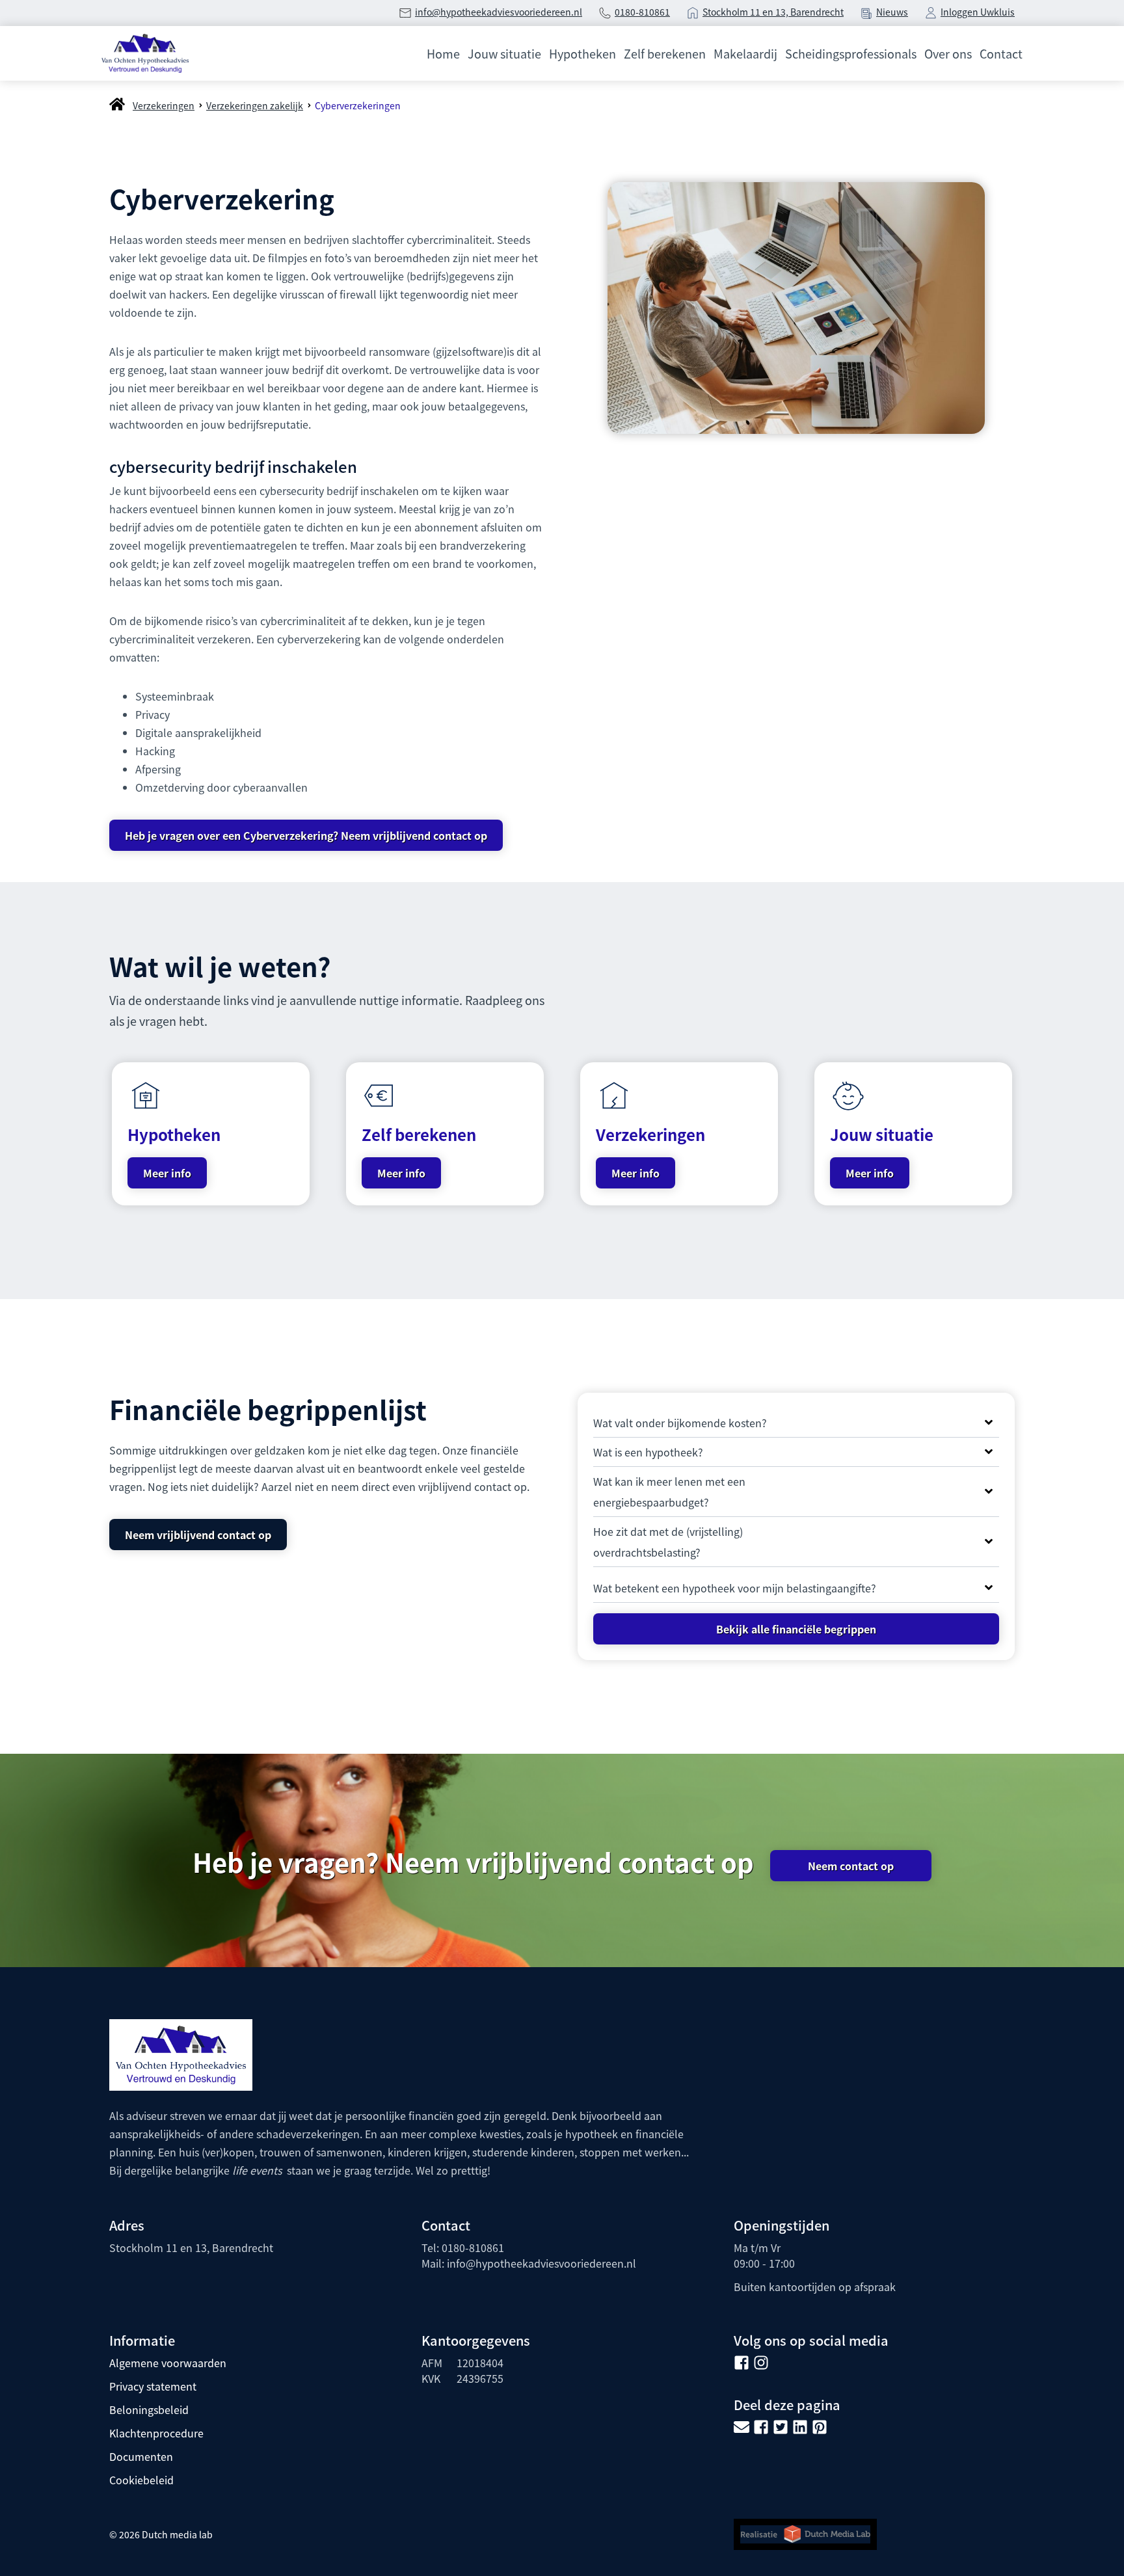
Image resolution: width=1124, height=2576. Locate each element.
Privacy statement (153, 2386)
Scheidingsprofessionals (851, 53)
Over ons (948, 53)
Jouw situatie (504, 53)
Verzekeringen (164, 105)
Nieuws (892, 12)
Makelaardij (745, 53)
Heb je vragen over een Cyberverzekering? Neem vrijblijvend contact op (306, 835)
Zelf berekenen (665, 53)
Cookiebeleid (141, 2480)
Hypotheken (582, 53)
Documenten (141, 2456)
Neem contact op (851, 1866)
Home (443, 53)
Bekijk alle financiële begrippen (796, 1629)
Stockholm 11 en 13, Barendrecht (773, 12)
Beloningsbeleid (149, 2409)
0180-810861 (642, 12)
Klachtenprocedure (156, 2433)
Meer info (167, 1173)
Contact (1001, 53)
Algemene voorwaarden (168, 2363)
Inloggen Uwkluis (978, 12)
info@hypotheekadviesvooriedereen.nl (499, 12)
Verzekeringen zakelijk (255, 105)
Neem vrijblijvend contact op (198, 1535)
